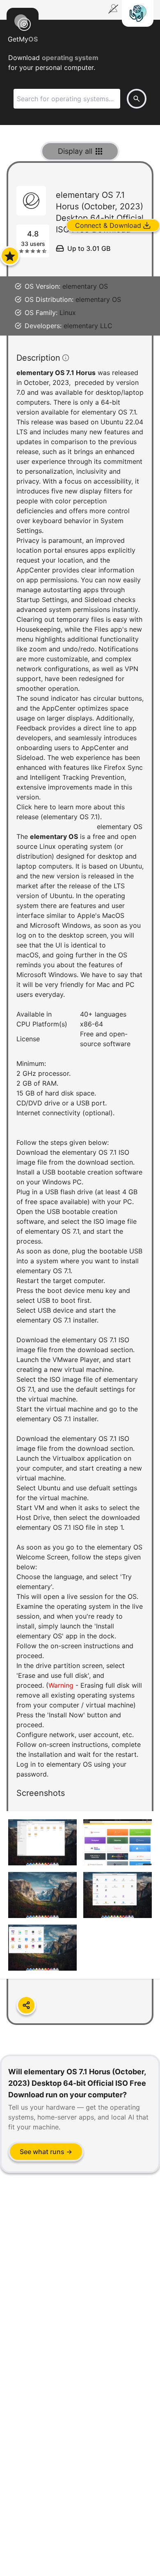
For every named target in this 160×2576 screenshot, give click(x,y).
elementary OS (85, 286)
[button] (80, 1101)
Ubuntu (131, 866)
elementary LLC (88, 326)
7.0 (21, 392)
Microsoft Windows (60, 925)
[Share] (26, 2005)
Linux (68, 313)
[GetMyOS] (23, 21)
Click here (32, 807)
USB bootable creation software (92, 1172)
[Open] (10, 256)
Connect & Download (108, 225)
